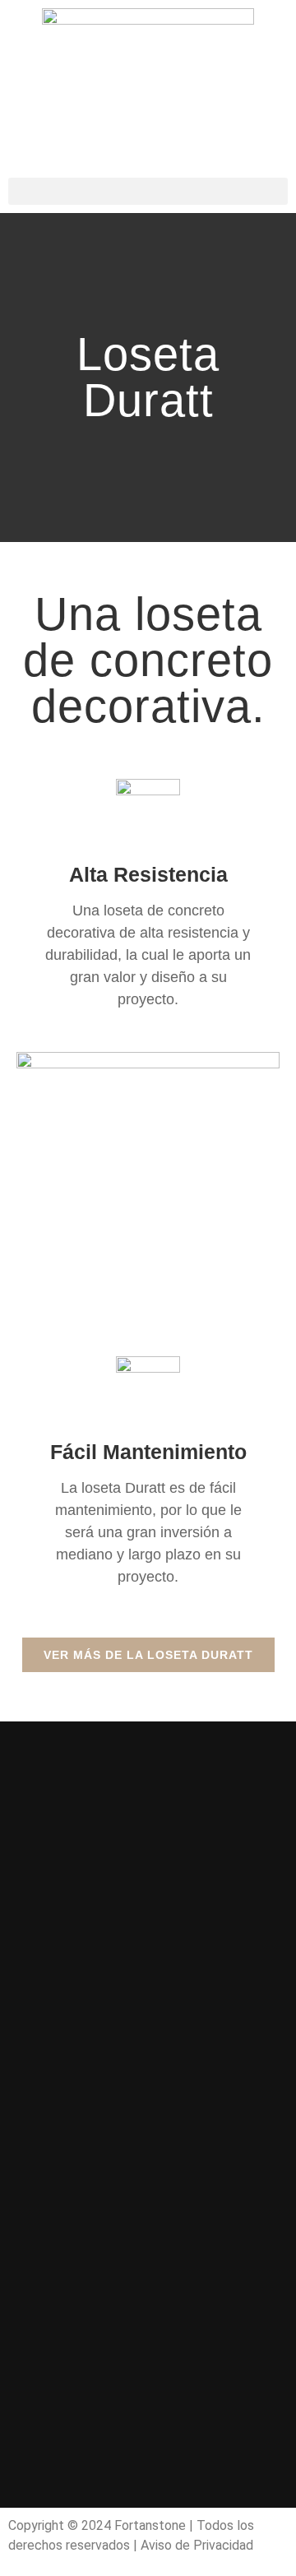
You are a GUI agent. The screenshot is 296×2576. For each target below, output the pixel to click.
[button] (148, 191)
